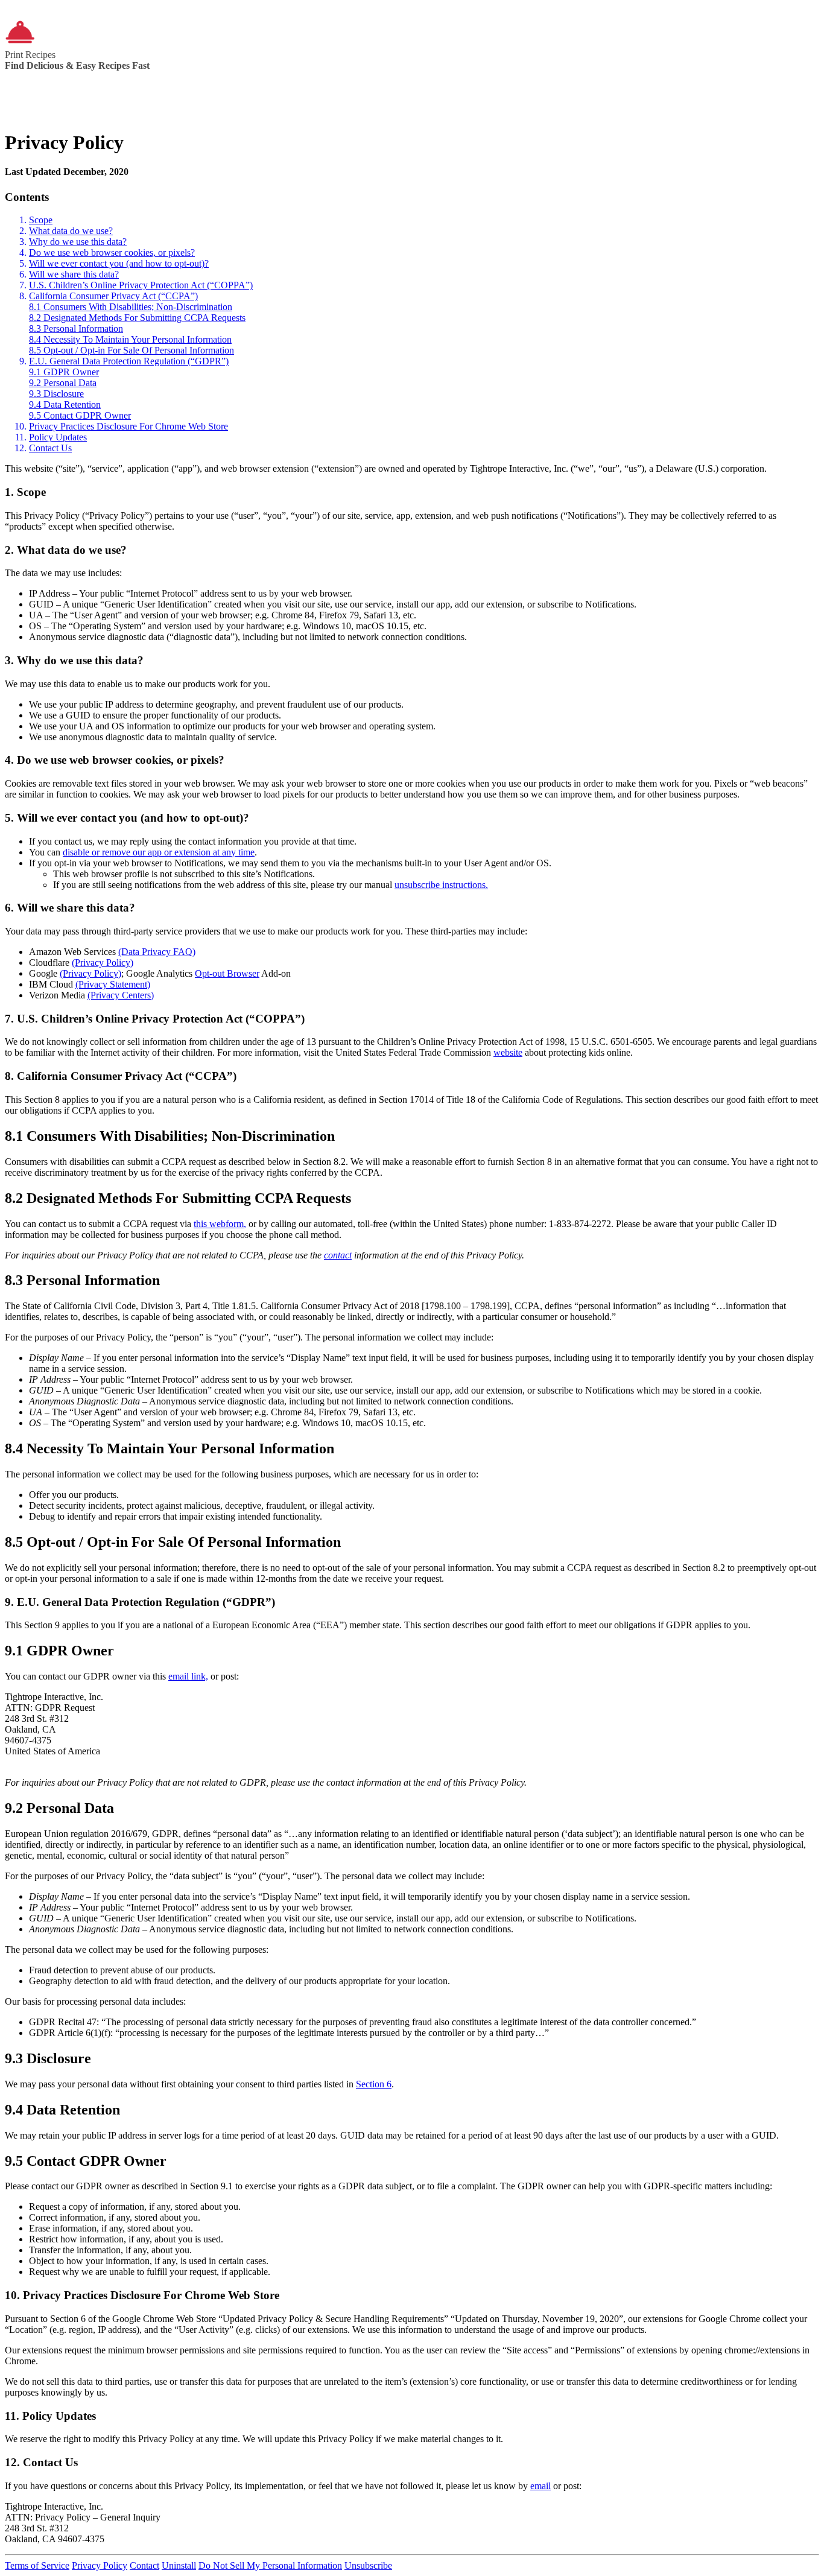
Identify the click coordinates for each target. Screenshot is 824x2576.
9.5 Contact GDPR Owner (80, 415)
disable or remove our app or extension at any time (159, 852)
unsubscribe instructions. (441, 885)
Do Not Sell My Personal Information (270, 2565)
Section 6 (374, 2084)
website (508, 1052)
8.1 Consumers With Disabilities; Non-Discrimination (131, 307)
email (540, 2486)
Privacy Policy (100, 2565)
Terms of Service (37, 2565)
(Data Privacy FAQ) (157, 952)
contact (338, 1255)
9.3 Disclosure (56, 394)
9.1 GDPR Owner (64, 372)
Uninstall (179, 2565)
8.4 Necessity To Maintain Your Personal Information (130, 339)
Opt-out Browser (227, 973)
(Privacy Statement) (113, 984)
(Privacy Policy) (103, 963)
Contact (144, 2565)
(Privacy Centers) (121, 995)
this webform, (220, 1224)
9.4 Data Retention (65, 404)
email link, (188, 1676)
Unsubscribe (368, 2565)
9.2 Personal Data (63, 383)
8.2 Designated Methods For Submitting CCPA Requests (137, 318)
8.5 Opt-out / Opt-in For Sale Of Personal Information (132, 350)
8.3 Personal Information (76, 328)
